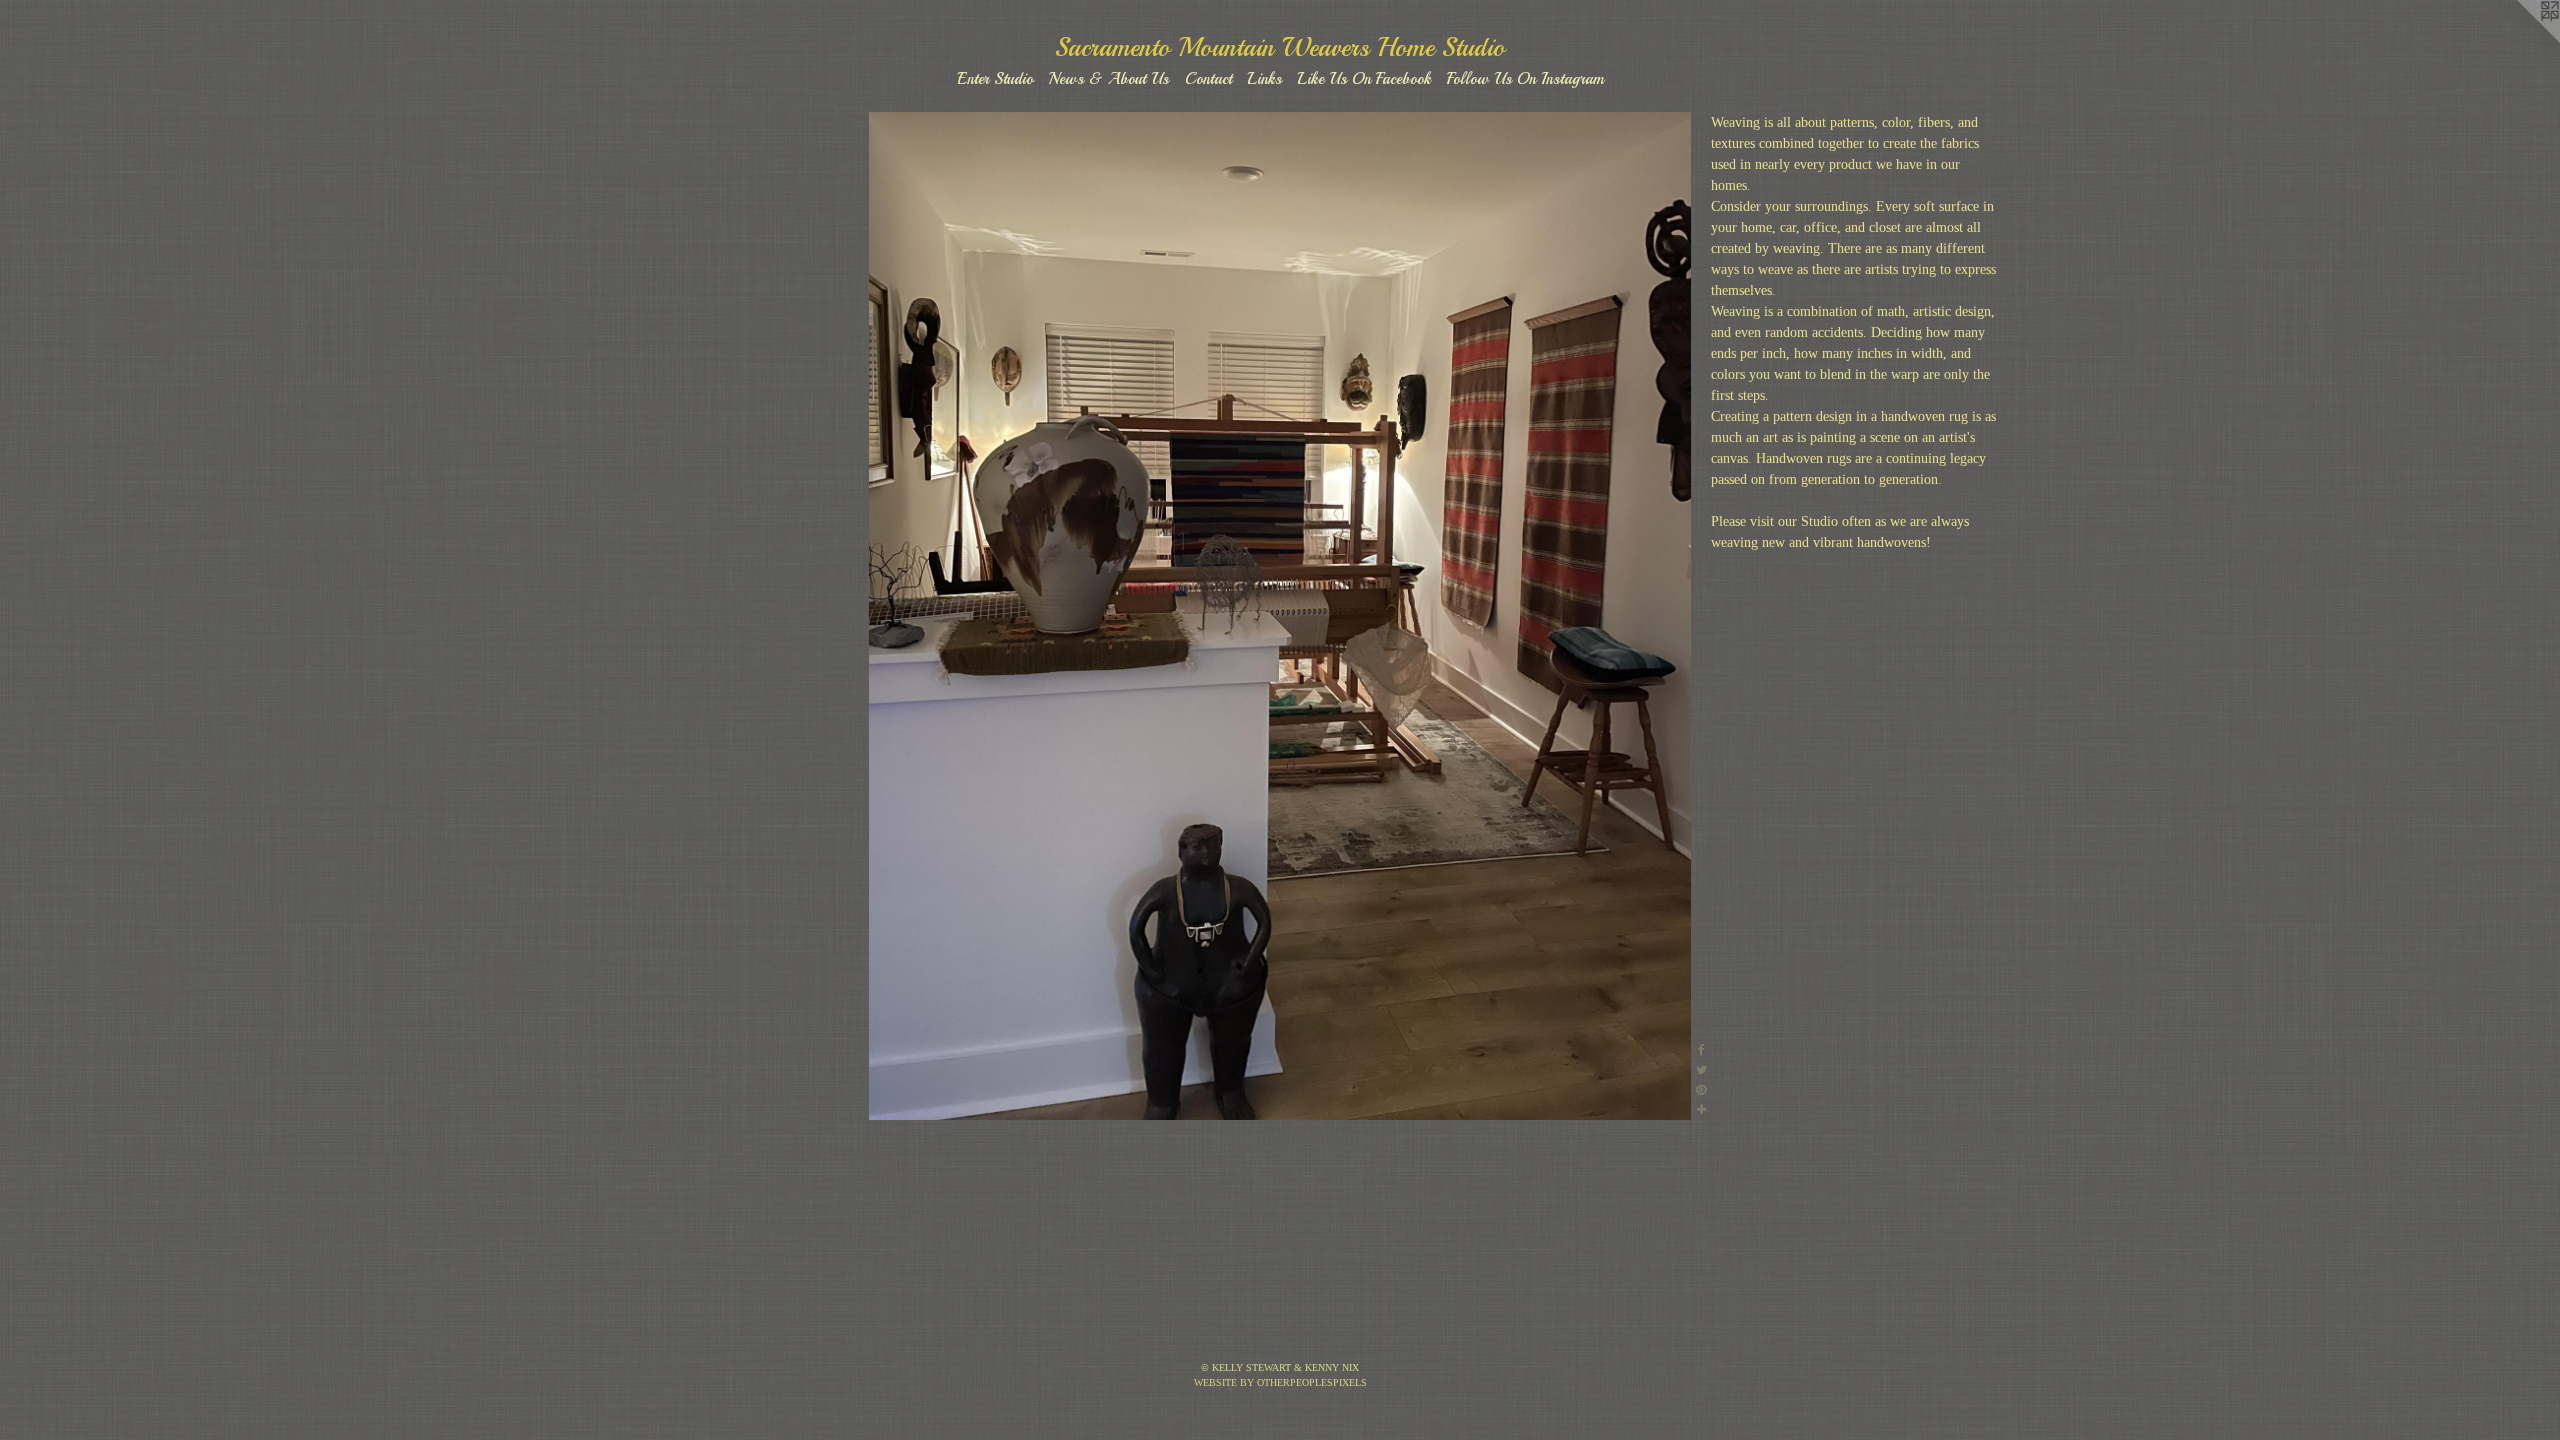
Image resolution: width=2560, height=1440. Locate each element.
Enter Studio (995, 79)
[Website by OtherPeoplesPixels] (2520, 40)
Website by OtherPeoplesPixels (1280, 1382)
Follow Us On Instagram (1525, 79)
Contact (1208, 79)
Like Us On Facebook (1364, 79)
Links (1265, 79)
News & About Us (1109, 79)
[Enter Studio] (1280, 616)
